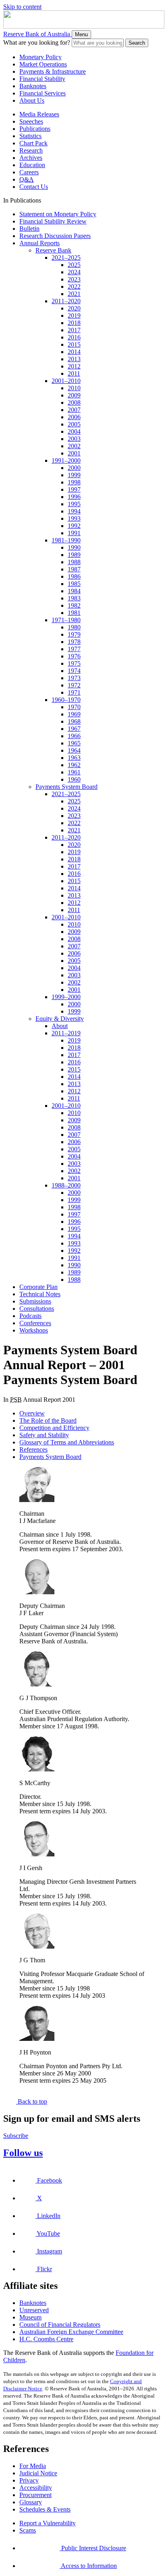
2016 (74, 337)
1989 (74, 555)
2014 (74, 352)
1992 (74, 526)
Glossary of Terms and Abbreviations (67, 1442)
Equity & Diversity (60, 1019)
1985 (74, 584)
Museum (30, 2317)
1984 (74, 591)
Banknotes (33, 86)
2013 (74, 359)
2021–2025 (66, 258)
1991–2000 (66, 460)
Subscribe (16, 2136)
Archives (31, 158)
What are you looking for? (37, 42)
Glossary (31, 2502)
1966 (74, 736)
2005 (74, 424)
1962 (74, 765)
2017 (74, 330)
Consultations (37, 1309)
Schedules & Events (45, 2509)
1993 (74, 518)
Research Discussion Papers (55, 236)
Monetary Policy (40, 57)
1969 (74, 714)
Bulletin (29, 229)
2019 (74, 316)
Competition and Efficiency (54, 1428)
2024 (74, 272)
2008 (74, 402)
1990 (74, 547)
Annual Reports (39, 243)
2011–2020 (66, 301)
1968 (74, 721)
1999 (74, 475)
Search (137, 43)
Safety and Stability (44, 1435)
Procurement (35, 2495)
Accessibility (36, 2488)
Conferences (35, 1323)
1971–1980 (66, 620)
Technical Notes (40, 1294)
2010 (74, 388)
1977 (74, 649)
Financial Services (43, 93)
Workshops (34, 1330)
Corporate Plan (38, 1287)
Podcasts (30, 1316)
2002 (74, 446)
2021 (74, 294)
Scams (28, 2530)
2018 (74, 323)
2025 (74, 265)
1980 (74, 627)
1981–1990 (66, 540)
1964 (74, 750)
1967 (74, 729)
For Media (33, 2466)
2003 (74, 439)
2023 (74, 279)
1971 (74, 692)
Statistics (30, 136)
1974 (74, 671)
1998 (74, 482)
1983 (74, 598)
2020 (74, 308)
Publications (35, 129)
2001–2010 (66, 381)
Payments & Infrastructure (53, 71)
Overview (32, 1413)
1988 (74, 562)
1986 (74, 576)
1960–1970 (66, 700)
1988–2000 (66, 1185)
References (33, 1449)
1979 (74, 634)
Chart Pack (33, 143)
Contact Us (34, 187)
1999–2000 (66, 997)
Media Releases (39, 114)
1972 (74, 685)
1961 (74, 772)
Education (32, 165)
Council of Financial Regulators (60, 2325)
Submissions (35, 1301)
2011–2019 (66, 1033)
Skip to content (22, 7)
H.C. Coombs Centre (46, 2339)
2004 (74, 431)
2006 (74, 417)
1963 (74, 758)
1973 (74, 678)
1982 (74, 605)
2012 (74, 366)
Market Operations (43, 64)
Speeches (31, 121)
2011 (74, 373)
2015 (74, 345)
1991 (74, 533)
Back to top (32, 2101)
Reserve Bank (53, 250)
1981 (74, 613)
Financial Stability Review (53, 221)
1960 (74, 779)
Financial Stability (42, 79)
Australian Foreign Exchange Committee (71, 2332)
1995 (74, 504)
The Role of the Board (48, 1420)
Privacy (29, 2480)
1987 (74, 569)
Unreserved (34, 2310)
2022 (74, 287)
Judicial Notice (38, 2473)
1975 (74, 663)
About (60, 1026)
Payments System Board (66, 787)
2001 (74, 453)
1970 (74, 707)
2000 (74, 468)
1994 (74, 511)
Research (31, 150)
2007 (74, 410)
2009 (74, 395)
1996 (74, 497)
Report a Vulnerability (48, 2523)
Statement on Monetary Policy (58, 214)
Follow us (23, 2153)
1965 (74, 743)
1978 (74, 642)
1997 (74, 489)
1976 (74, 656)
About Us (32, 100)
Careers (29, 172)
